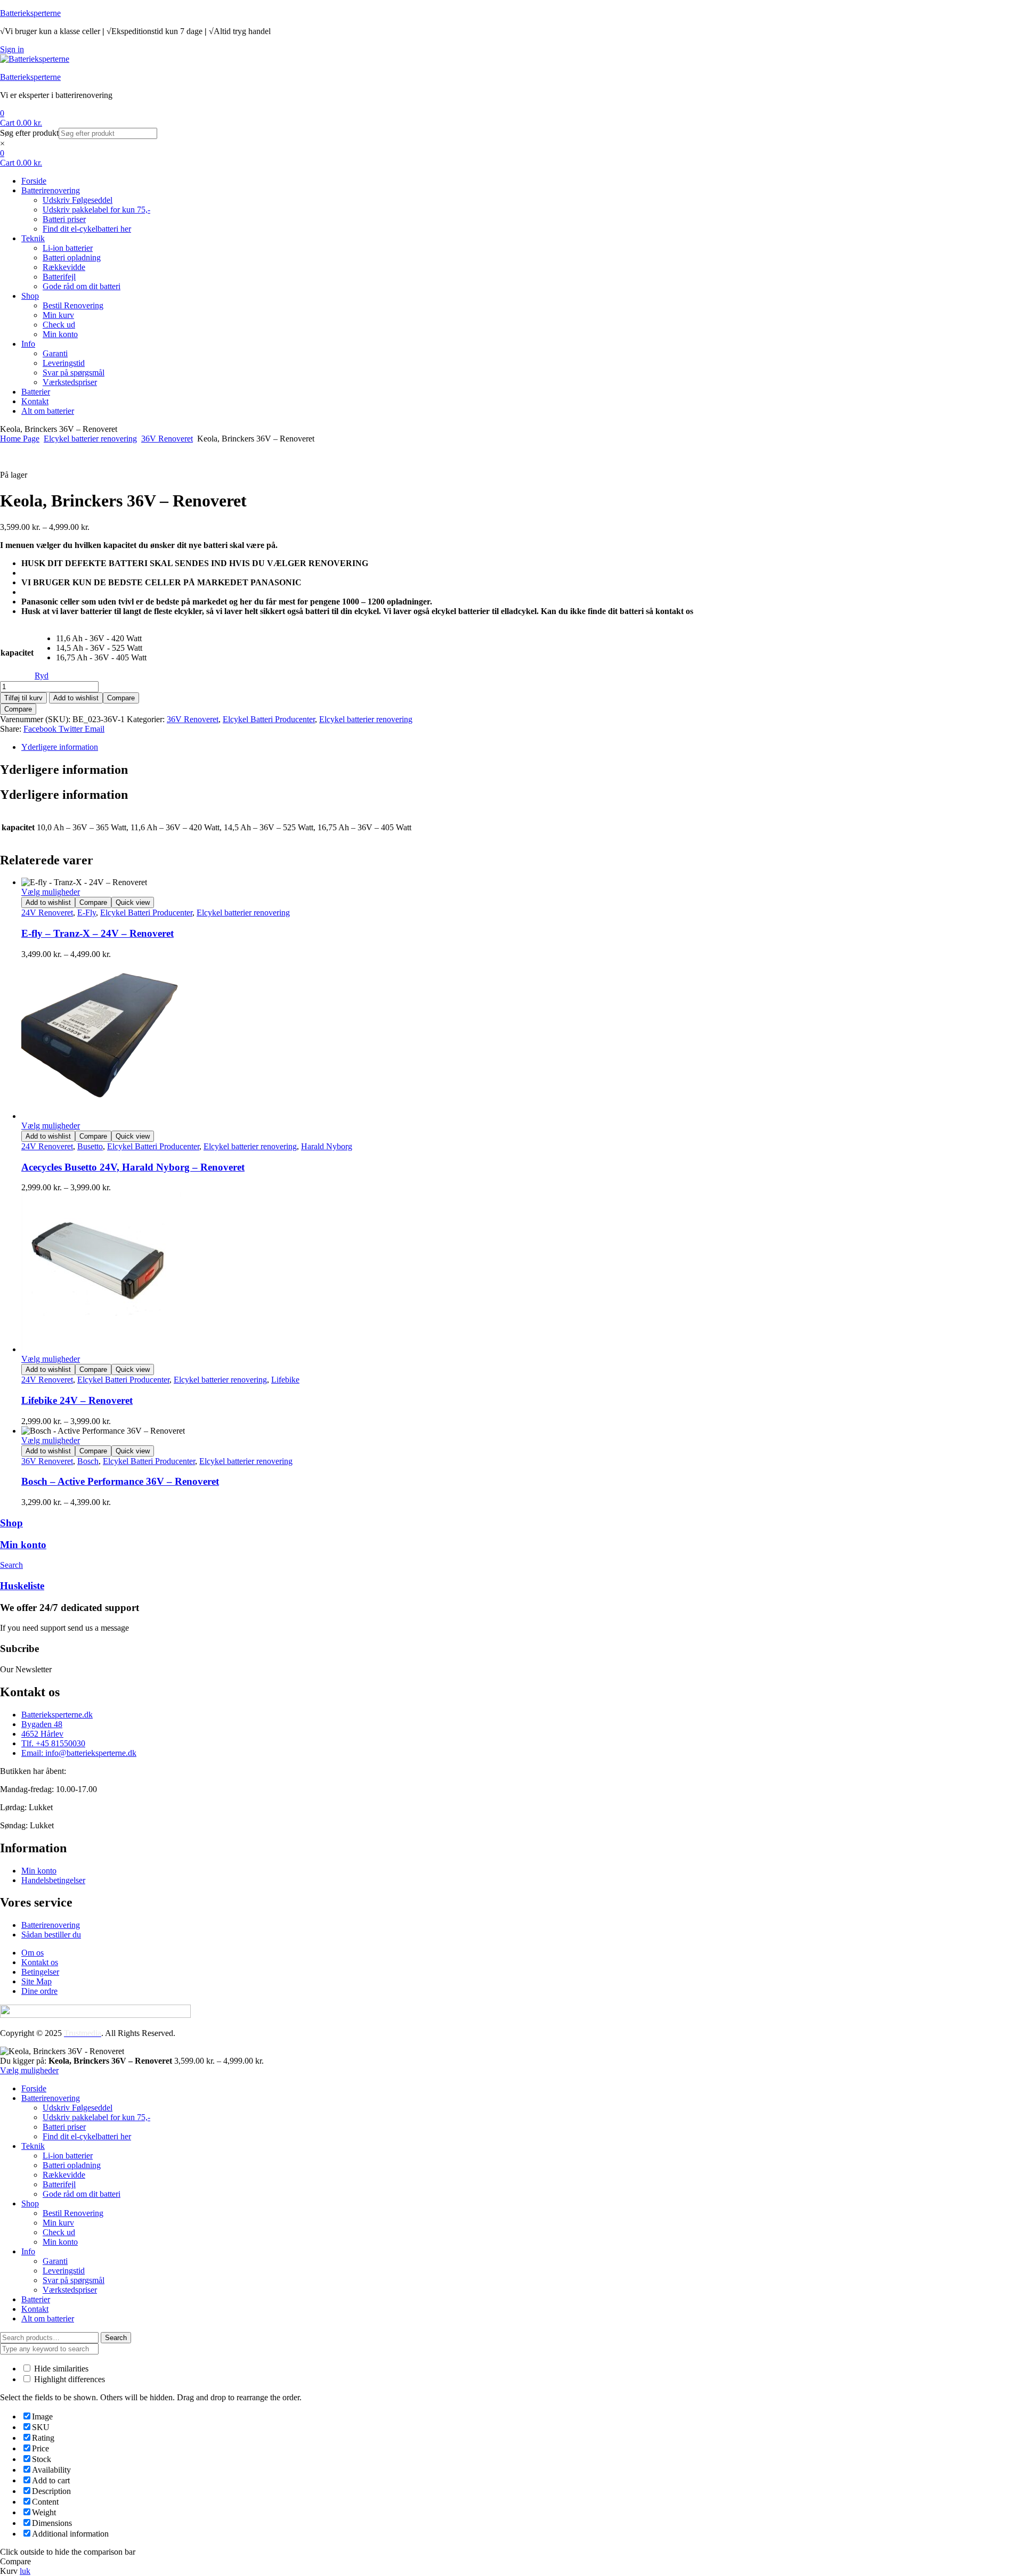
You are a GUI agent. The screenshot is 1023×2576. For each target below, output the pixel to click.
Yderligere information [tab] (64, 770)
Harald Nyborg (327, 1146)
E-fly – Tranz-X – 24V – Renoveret (98, 933)
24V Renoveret (47, 913)
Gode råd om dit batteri (82, 2194)
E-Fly (87, 913)
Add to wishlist (76, 698)
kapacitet (17, 653)
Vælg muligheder (51, 892)
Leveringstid (64, 2271)
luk (25, 2571)
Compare (121, 698)
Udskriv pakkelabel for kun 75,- (96, 2117)
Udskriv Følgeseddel (78, 2108)
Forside (34, 2088)
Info (28, 2251)
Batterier (36, 2299)
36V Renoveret (167, 439)
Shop (11, 1523)
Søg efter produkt (29, 133)
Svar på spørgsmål (74, 2280)
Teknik (33, 2146)
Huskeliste (22, 1586)
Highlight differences (68, 2379)
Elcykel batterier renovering (90, 439)
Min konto (23, 1545)
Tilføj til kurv (23, 698)
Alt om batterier (48, 2319)
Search (116, 2338)
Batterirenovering (51, 2098)
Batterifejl (59, 2184)
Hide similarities (60, 2369)
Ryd (42, 676)
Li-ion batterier (68, 2156)
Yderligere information (60, 747)
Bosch (88, 1461)
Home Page (20, 439)
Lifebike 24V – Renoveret (77, 1400)
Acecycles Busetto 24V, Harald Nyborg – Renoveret (133, 1167)
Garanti (55, 2261)
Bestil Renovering (73, 2213)
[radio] (101, 639)
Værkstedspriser (70, 2290)
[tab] (522, 747)
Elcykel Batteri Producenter (269, 719)
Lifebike (285, 1380)
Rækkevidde (64, 2175)
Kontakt (35, 2309)
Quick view (133, 902)
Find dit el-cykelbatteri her (87, 2136)
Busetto (90, 1146)
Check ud (59, 2232)
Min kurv (58, 2223)
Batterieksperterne (30, 13)
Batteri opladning (72, 2165)
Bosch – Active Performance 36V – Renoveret (120, 1481)
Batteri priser (64, 2127)
